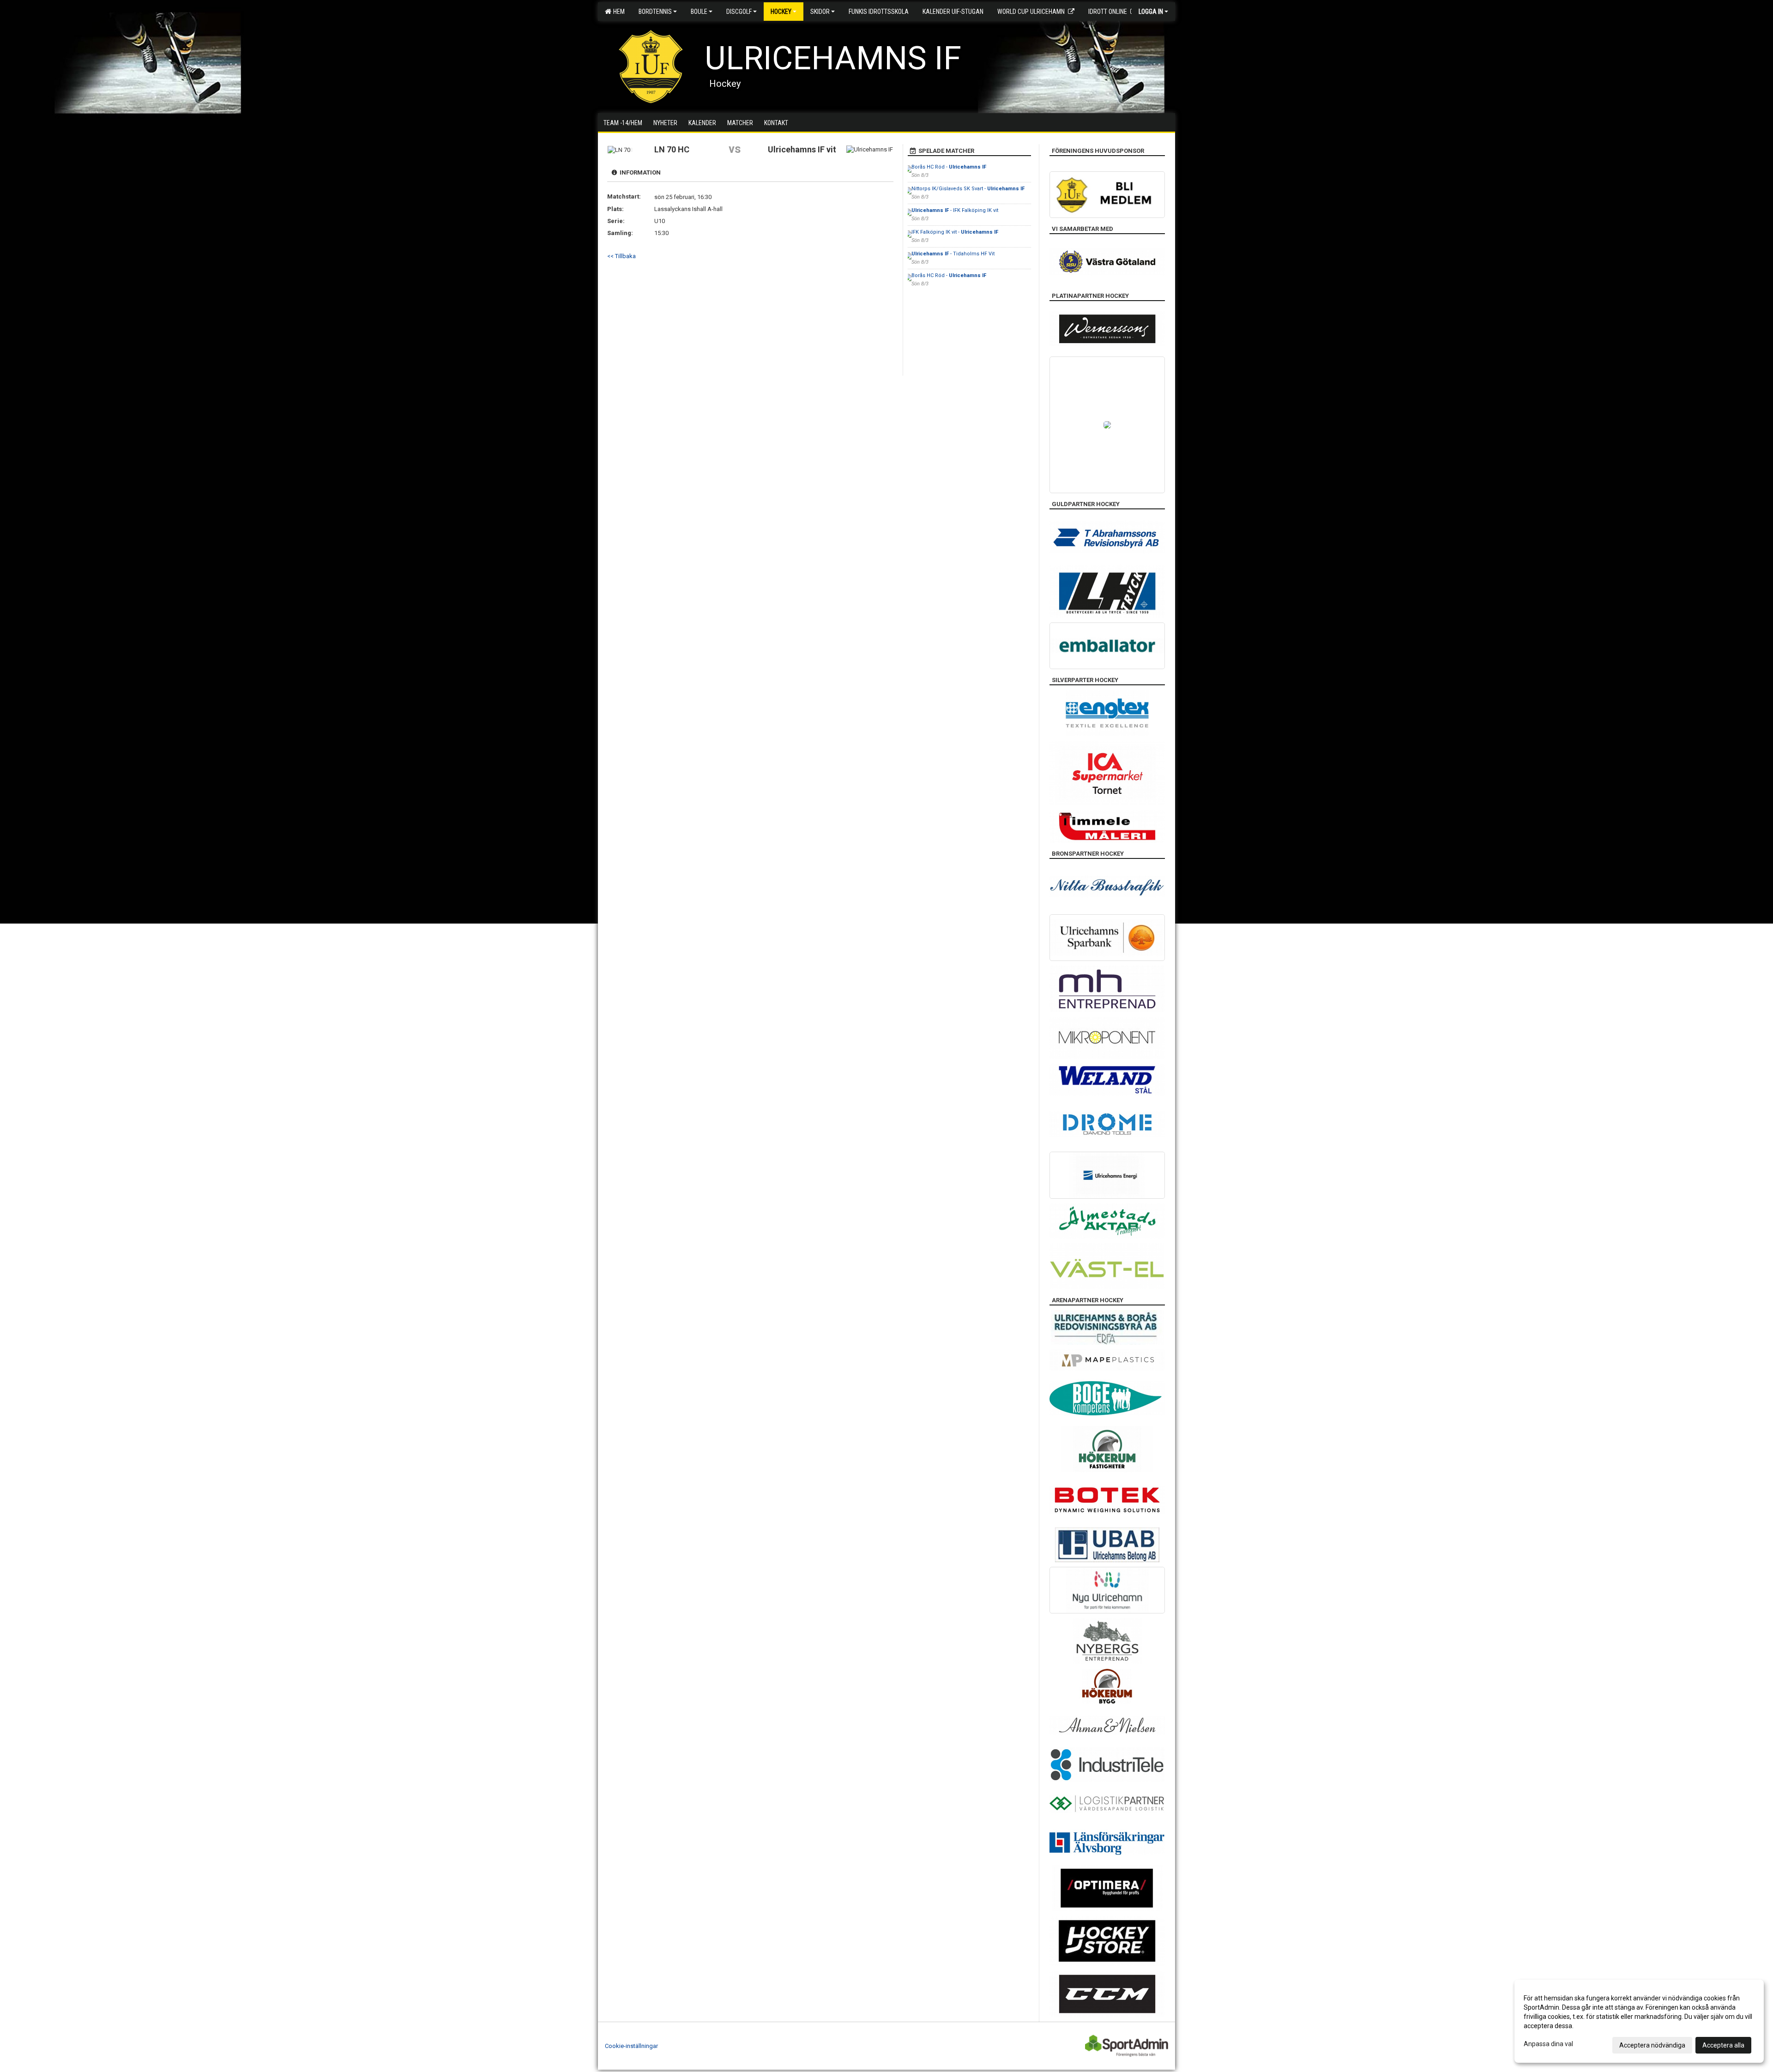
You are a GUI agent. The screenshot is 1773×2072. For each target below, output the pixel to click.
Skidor (820, 12)
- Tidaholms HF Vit (953, 254)
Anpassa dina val (1548, 2044)
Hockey (781, 12)
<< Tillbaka (621, 256)
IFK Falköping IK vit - (955, 232)
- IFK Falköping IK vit (955, 210)
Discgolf (739, 12)
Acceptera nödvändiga (1652, 2045)
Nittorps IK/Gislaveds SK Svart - (968, 189)
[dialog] (1639, 2021)
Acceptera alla (1723, 2045)
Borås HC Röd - (949, 167)
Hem (618, 12)
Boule (699, 12)
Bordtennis (655, 12)
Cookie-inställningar (631, 2046)
